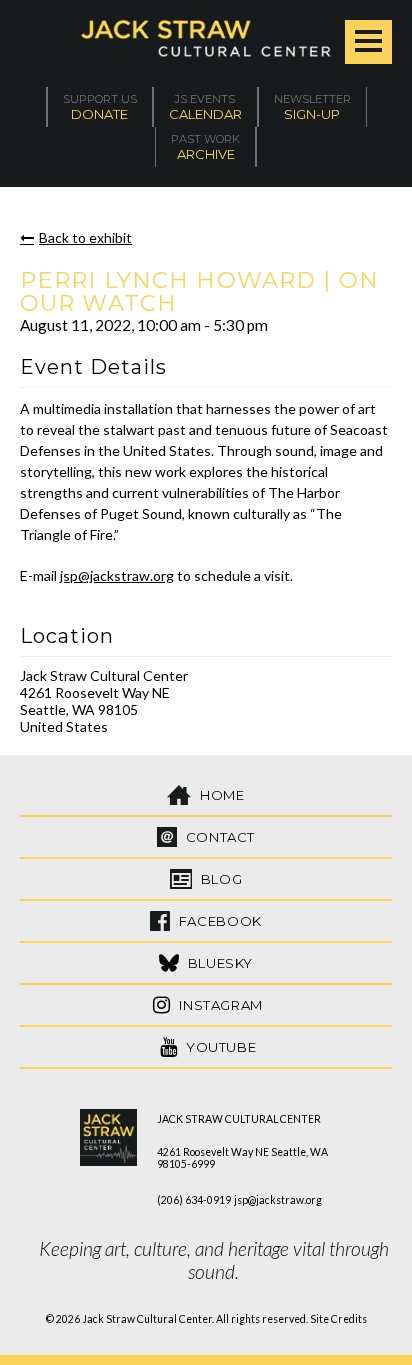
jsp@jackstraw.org (117, 575)
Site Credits (338, 1319)
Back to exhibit (85, 237)
